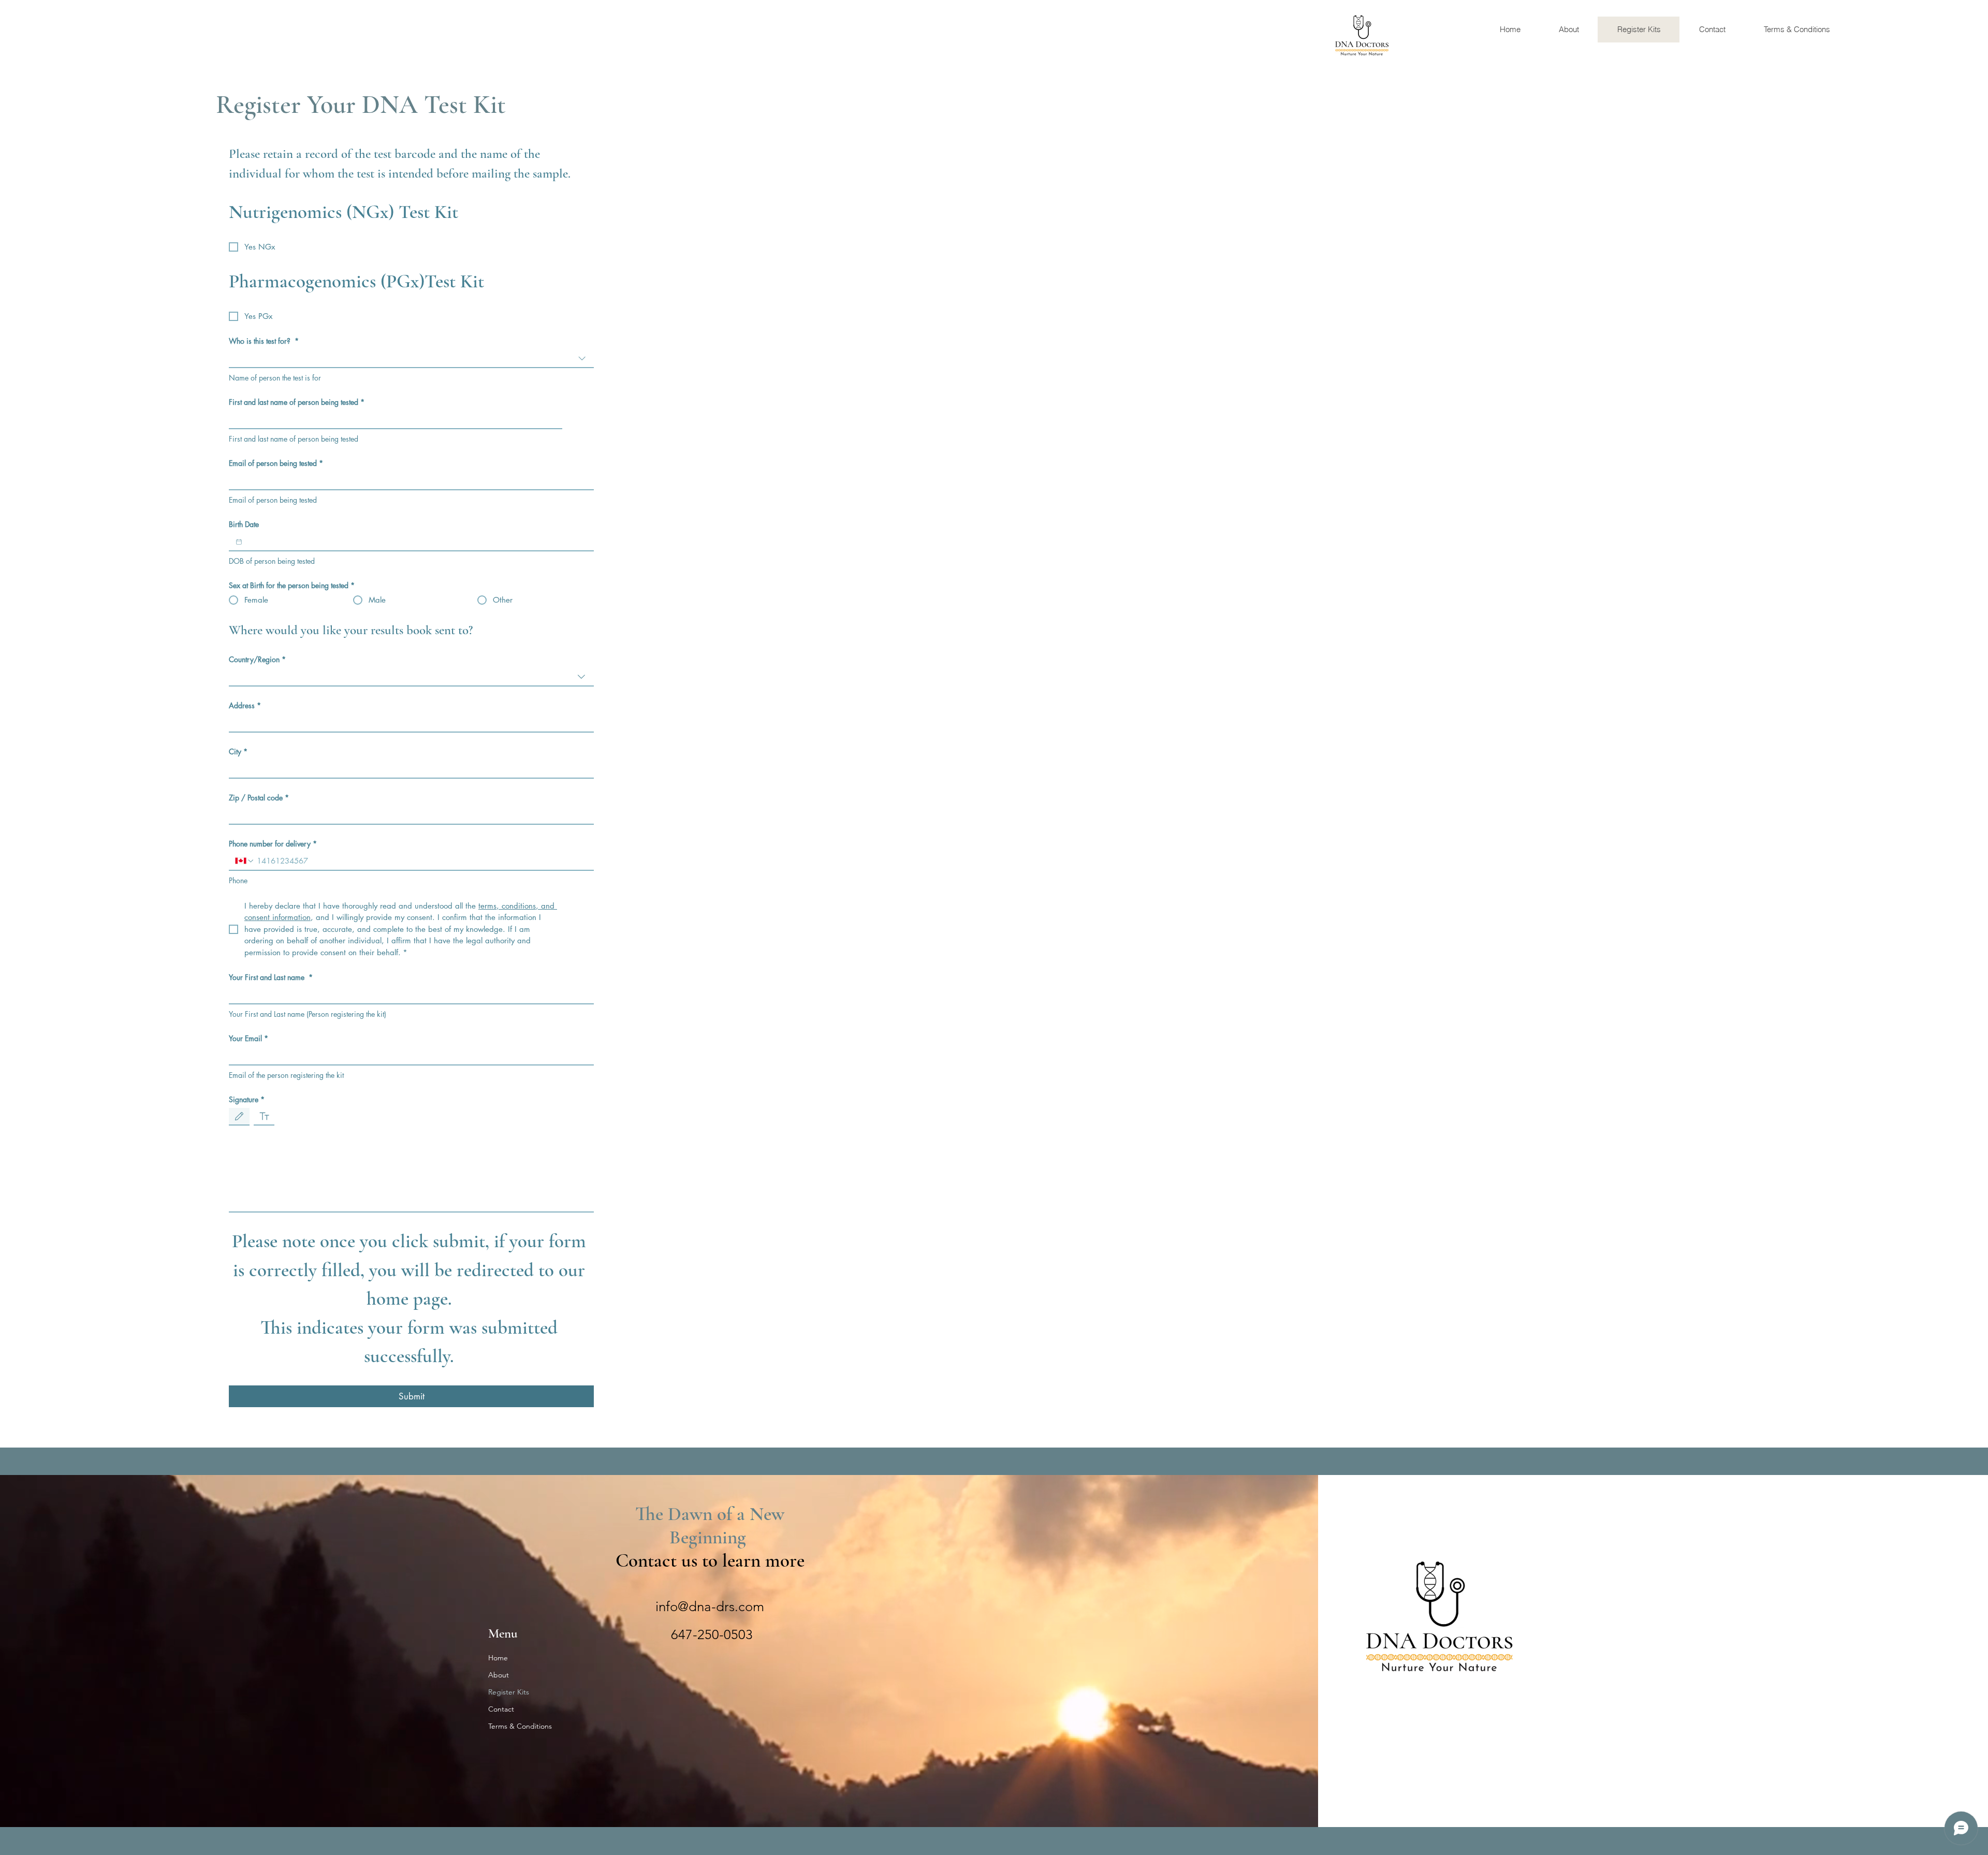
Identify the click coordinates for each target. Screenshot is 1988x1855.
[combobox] (411, 359)
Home (498, 1658)
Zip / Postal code (259, 798)
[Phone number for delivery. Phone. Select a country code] (245, 861)
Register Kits (509, 1692)
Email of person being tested (276, 463)
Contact (501, 1709)
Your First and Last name (271, 977)
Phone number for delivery (273, 844)
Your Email (248, 1038)
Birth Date (244, 524)
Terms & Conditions (520, 1726)
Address (245, 705)
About (499, 1675)
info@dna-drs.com (710, 1607)
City (238, 751)
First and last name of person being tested (297, 402)
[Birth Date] (239, 542)
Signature (247, 1099)
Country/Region (257, 659)
